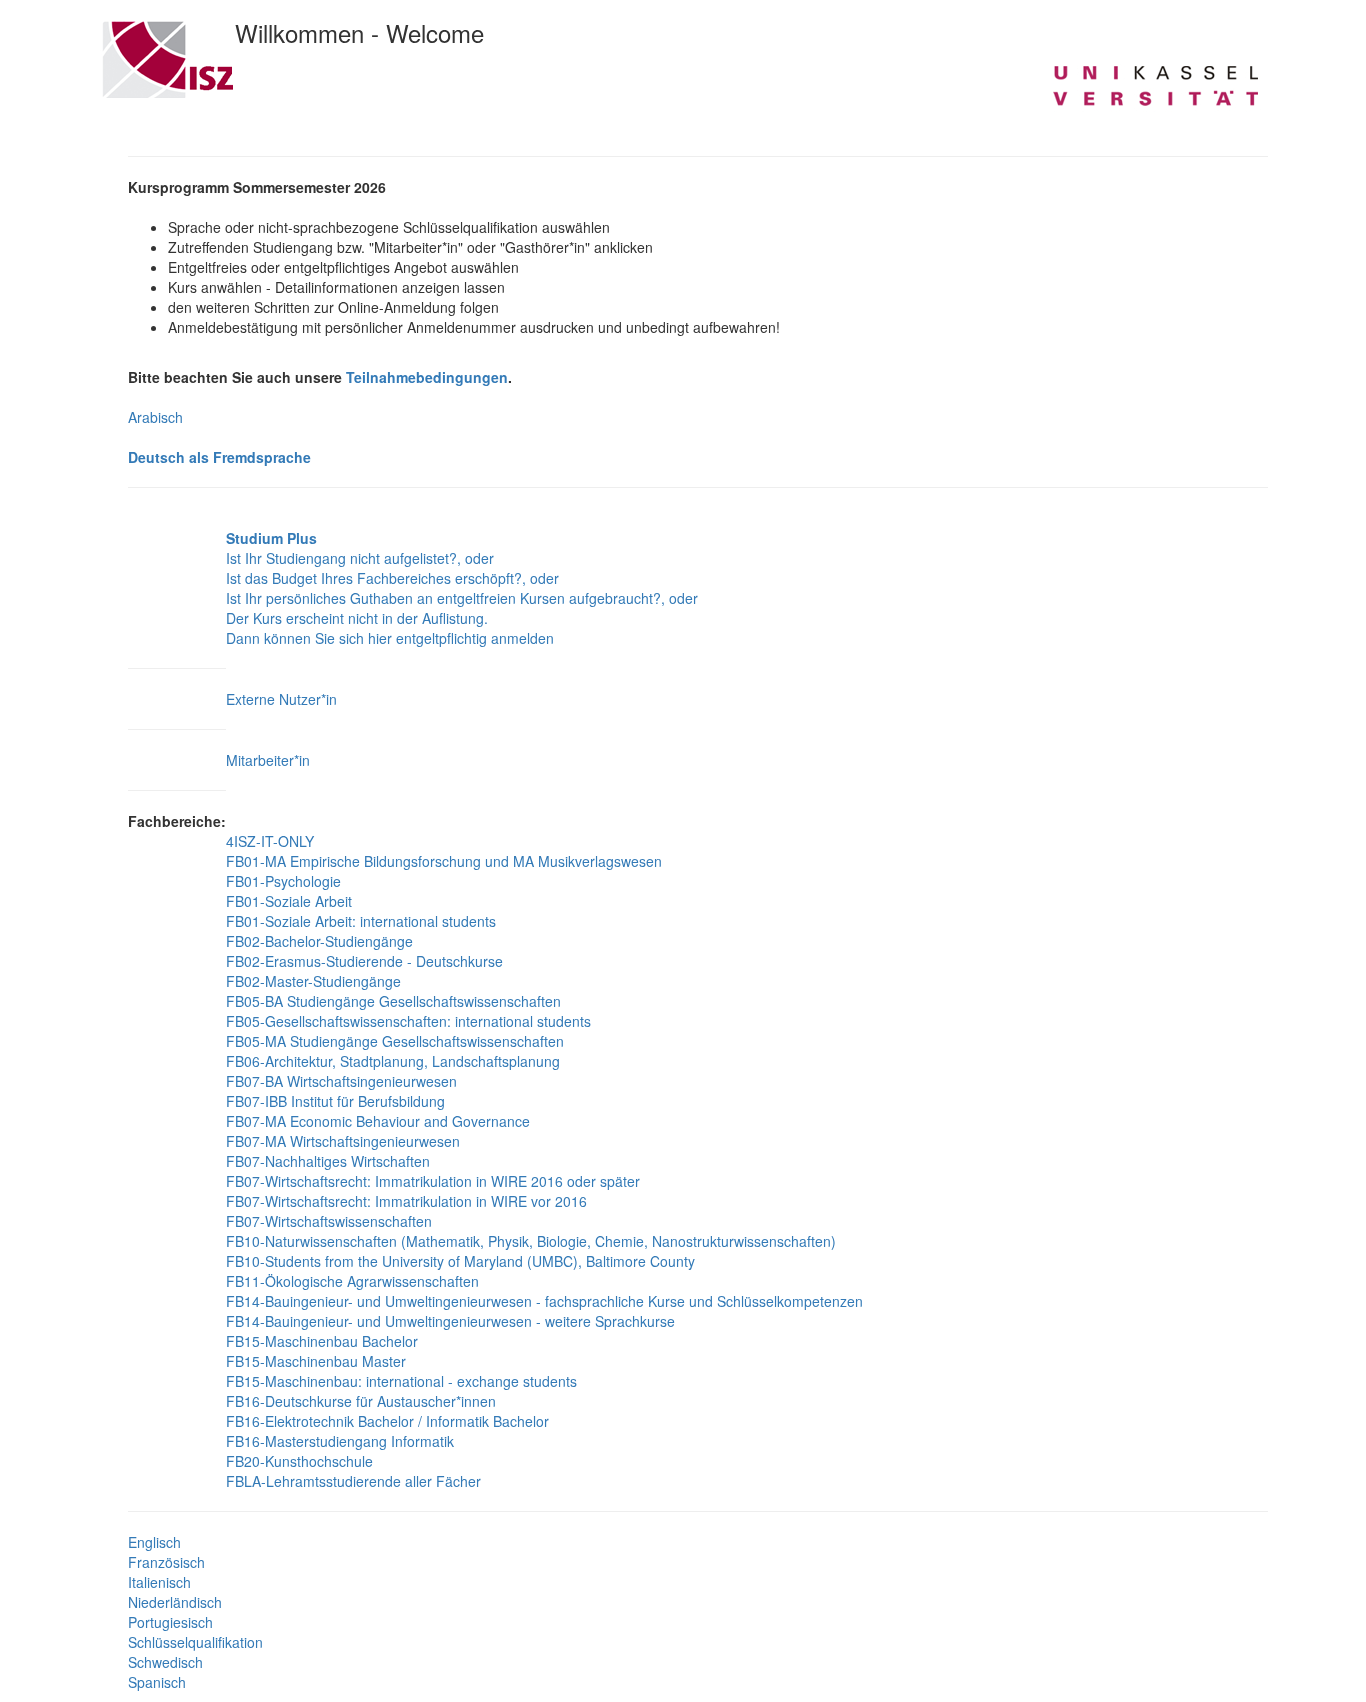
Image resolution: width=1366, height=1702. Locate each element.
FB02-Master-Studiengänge (313, 981)
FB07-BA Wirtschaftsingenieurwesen (341, 1081)
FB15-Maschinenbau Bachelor (322, 1341)
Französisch (166, 1562)
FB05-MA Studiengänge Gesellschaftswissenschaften (395, 1041)
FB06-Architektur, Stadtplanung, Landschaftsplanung (393, 1061)
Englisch (154, 1542)
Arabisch (155, 417)
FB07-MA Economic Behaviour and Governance (378, 1121)
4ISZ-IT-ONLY (270, 841)
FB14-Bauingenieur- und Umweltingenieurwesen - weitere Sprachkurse (450, 1321)
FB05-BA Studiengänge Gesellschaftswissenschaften (393, 1001)
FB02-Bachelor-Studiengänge (319, 941)
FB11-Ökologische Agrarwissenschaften (352, 1281)
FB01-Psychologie (283, 881)
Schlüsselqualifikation (195, 1642)
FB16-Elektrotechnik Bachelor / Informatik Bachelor (387, 1421)
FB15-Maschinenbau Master (316, 1361)
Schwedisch (165, 1662)
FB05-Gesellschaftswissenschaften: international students (408, 1021)
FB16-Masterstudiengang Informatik (340, 1441)
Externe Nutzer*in (281, 699)
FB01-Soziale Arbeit (289, 901)
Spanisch (157, 1682)
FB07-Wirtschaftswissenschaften (329, 1221)
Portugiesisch (170, 1622)
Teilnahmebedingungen (427, 377)
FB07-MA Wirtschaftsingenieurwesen (343, 1141)
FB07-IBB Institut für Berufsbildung (335, 1101)
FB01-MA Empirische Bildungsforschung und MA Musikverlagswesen (444, 861)
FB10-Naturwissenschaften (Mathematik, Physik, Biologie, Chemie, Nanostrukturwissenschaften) (531, 1241)
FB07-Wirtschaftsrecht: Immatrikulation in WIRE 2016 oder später (433, 1181)
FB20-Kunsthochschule (299, 1461)
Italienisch (159, 1582)
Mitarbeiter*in (268, 760)
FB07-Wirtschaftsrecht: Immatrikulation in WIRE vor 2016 (406, 1201)
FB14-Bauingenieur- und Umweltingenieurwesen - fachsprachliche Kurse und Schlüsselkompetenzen (544, 1301)
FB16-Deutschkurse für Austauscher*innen (361, 1401)
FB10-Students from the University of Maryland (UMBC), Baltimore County (460, 1261)
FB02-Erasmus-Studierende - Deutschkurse (364, 961)
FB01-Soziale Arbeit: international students (361, 921)
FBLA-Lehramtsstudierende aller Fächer (353, 1481)
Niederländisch (175, 1602)
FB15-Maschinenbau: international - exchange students (401, 1381)
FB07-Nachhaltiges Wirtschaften (328, 1161)
